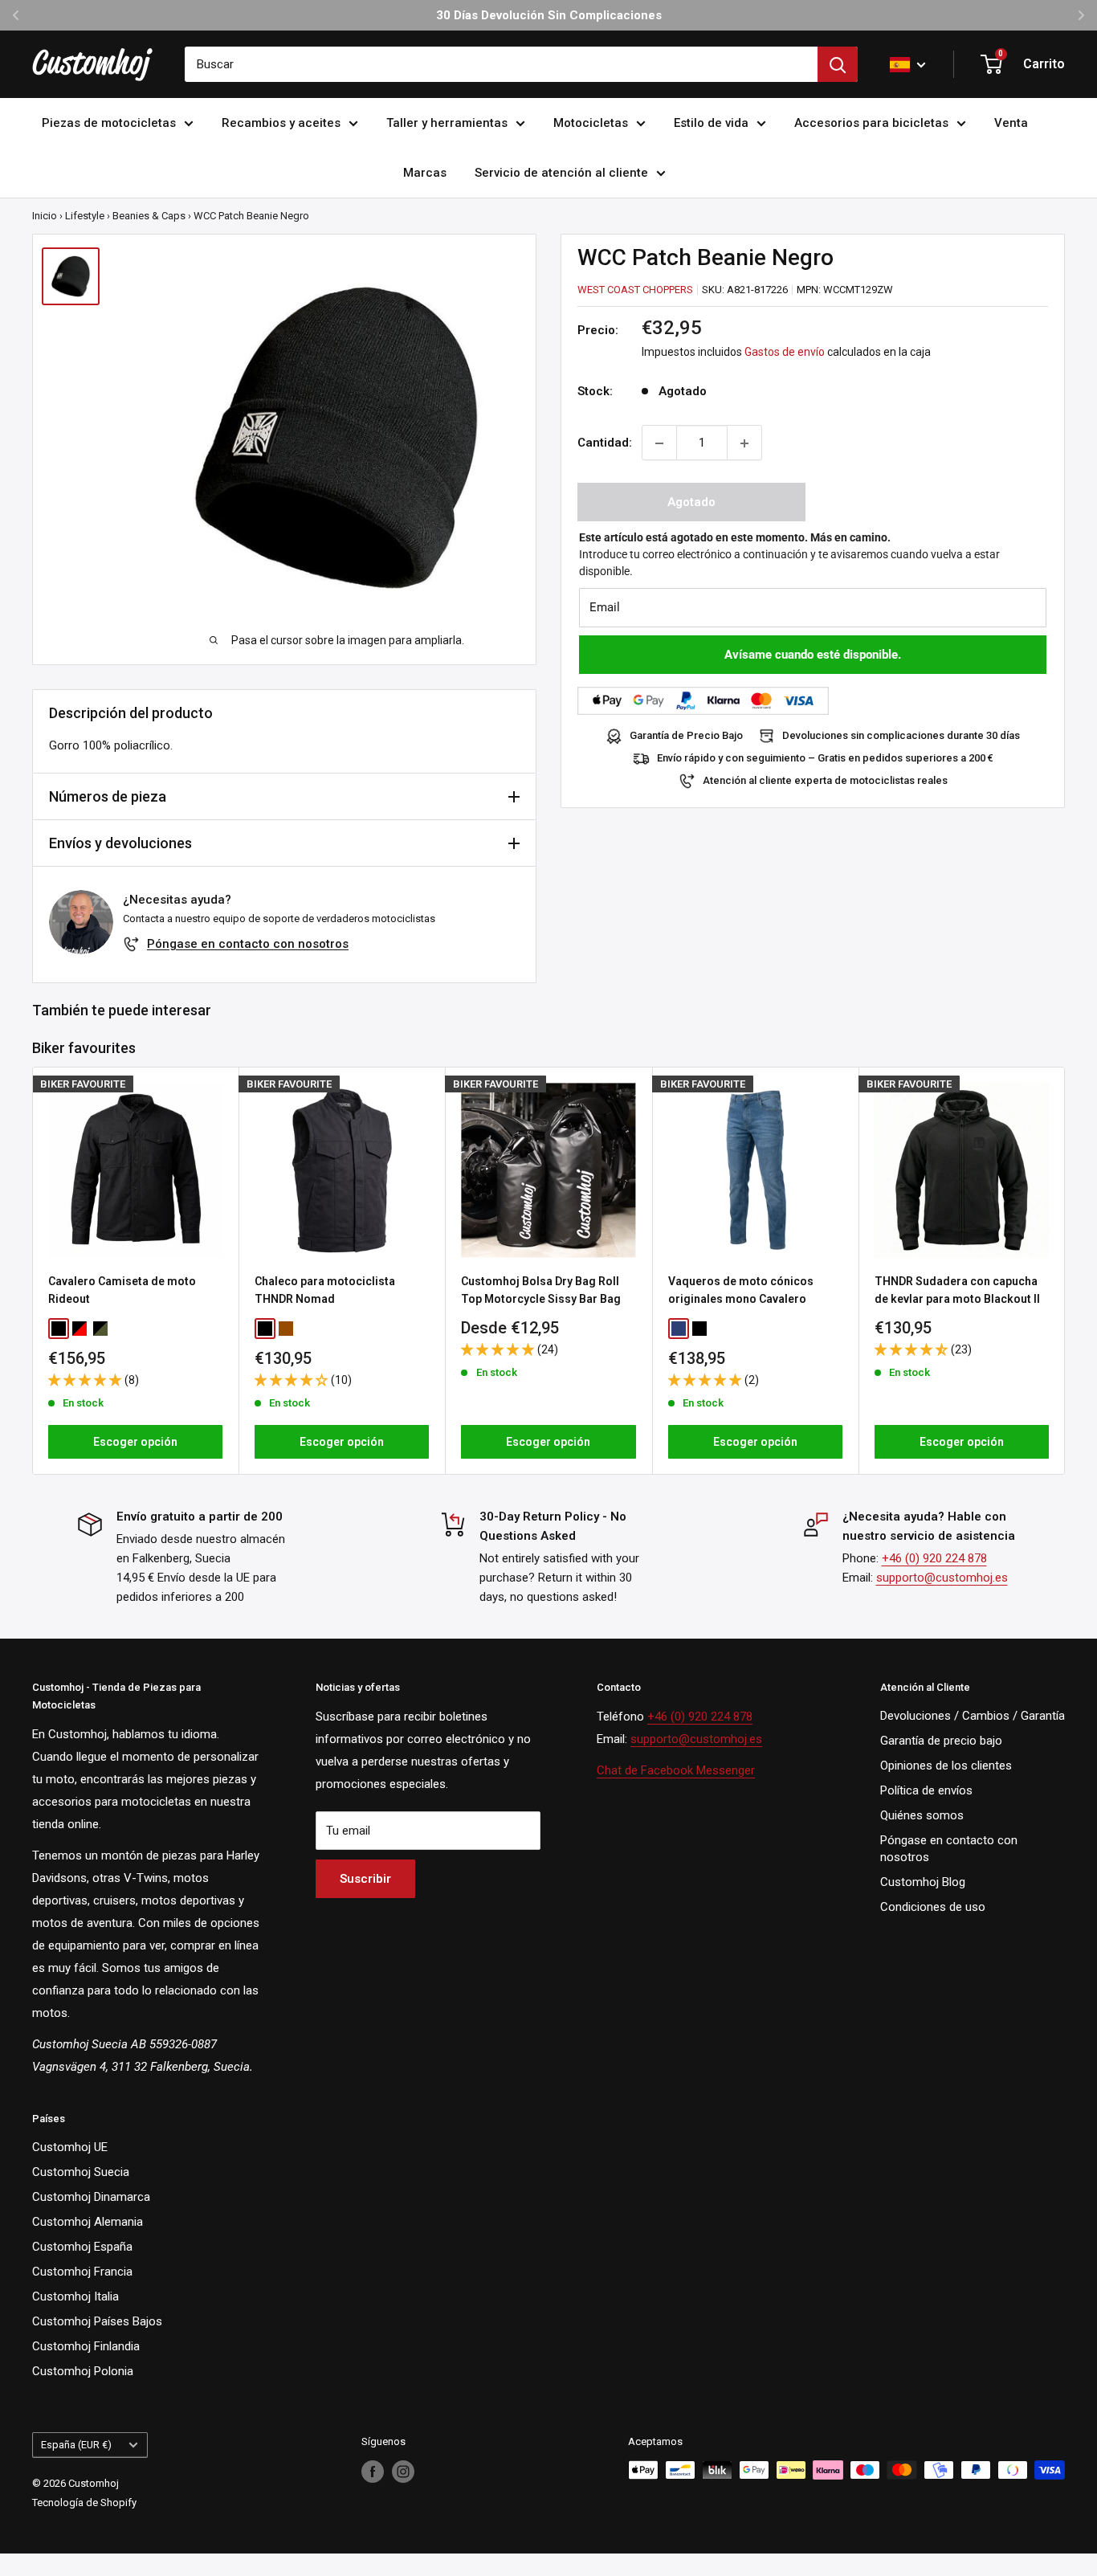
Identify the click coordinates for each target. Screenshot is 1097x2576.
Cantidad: (605, 443)
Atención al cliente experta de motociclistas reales (825, 781)
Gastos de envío (785, 353)
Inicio (45, 216)
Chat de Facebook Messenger (676, 1770)
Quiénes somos (922, 1815)
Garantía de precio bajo (941, 1741)
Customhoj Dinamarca (91, 2197)
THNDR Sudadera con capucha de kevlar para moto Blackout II (957, 1290)
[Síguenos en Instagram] (403, 2472)
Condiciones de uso (933, 1907)
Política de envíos (926, 1790)
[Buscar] (838, 64)
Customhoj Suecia (81, 2172)
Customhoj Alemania (88, 2222)
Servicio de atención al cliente (561, 173)
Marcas (425, 173)
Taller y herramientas (447, 123)
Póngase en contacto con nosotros (248, 944)
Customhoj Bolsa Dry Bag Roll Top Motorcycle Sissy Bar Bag (541, 1290)
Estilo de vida (711, 123)
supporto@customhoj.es (942, 1578)
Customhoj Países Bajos (97, 2321)
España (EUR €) (76, 2445)
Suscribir (365, 1879)
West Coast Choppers (635, 290)
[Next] (1065, 1270)
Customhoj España (82, 2247)
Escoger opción (135, 1442)
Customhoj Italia (75, 2296)
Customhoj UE (70, 2147)
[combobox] (501, 64)
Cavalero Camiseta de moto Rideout (122, 1290)
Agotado (691, 503)
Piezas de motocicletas (109, 123)
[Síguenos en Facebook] (373, 2472)
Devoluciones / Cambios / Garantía (973, 1716)
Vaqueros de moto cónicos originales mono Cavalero (741, 1290)
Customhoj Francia (82, 2272)
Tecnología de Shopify (84, 2503)
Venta (1011, 123)
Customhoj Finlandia (86, 2346)
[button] (86, 1379)
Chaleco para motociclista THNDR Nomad (325, 1290)
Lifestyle (85, 216)
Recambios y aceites (281, 123)
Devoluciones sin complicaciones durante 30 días (901, 736)
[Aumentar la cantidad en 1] (744, 443)
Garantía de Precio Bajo (686, 736)
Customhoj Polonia (83, 2371)
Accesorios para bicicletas (871, 123)
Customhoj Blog (923, 1882)
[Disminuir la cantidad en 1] (659, 443)
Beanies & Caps (149, 216)
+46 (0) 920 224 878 (934, 1558)
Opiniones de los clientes (946, 1766)
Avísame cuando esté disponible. (813, 655)
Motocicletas (591, 123)
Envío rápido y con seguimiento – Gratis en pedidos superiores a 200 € (825, 759)
